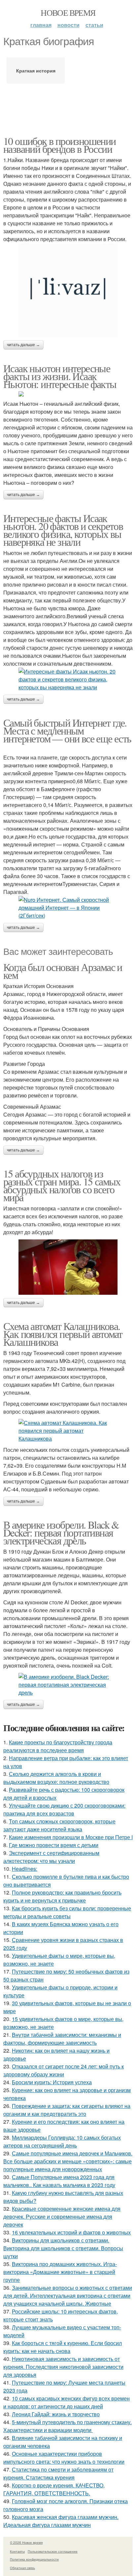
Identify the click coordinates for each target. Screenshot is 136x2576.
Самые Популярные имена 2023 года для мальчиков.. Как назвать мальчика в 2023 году (59, 2181)
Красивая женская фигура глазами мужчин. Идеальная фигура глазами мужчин (61, 2521)
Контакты (17, 2551)
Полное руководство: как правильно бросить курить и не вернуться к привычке (62, 1896)
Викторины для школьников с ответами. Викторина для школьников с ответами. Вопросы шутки (63, 2248)
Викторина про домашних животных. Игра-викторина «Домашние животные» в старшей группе (60, 2272)
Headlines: (25, 1869)
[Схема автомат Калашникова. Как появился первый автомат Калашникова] (68, 1431)
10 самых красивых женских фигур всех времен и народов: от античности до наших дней (67, 2402)
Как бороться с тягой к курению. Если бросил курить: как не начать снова (63, 2347)
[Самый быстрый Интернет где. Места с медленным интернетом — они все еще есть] (68, 908)
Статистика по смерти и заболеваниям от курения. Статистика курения (58, 2473)
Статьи (94, 25)
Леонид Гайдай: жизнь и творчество (56, 2414)
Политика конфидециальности (34, 2559)
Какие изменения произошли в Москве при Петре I (71, 1837)
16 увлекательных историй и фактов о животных (71, 2232)
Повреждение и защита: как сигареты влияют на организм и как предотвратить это (67, 2110)
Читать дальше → (23, 345)
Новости (68, 25)
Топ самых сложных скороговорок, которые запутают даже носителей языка (59, 1825)
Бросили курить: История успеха (52, 2082)
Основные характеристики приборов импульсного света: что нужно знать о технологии (64, 2458)
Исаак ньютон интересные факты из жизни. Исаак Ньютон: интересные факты (60, 376)
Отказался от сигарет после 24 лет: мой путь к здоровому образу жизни (64, 2070)
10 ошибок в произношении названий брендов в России (60, 145)
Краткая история (36, 70)
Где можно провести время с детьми (54, 1845)
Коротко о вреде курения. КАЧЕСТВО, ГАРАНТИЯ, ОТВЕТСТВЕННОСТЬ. (54, 2489)
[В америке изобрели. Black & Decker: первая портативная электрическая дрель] (68, 1685)
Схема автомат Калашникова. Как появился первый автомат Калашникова (63, 1334)
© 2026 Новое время (26, 2542)
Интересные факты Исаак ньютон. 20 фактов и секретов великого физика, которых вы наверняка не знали (63, 530)
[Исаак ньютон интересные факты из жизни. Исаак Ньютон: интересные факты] (68, 394)
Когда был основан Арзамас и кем (63, 971)
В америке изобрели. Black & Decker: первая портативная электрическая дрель (61, 1532)
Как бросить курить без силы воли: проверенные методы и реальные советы (67, 1912)
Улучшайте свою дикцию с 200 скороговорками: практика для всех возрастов (64, 1809)
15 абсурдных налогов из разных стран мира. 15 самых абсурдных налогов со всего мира (62, 1185)
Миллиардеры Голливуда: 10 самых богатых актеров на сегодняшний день (62, 2141)
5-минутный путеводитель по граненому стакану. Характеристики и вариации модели (68, 2426)
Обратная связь (22, 2568)
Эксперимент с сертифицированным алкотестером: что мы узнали (51, 1857)
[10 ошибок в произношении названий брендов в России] (68, 290)
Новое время (68, 13)
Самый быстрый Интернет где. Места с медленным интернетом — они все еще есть (67, 730)
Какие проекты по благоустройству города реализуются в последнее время (58, 1746)
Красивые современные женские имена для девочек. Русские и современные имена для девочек (62, 2216)
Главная (41, 25)
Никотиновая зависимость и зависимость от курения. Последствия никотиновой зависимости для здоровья (63, 2367)
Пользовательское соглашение (53, 2551)
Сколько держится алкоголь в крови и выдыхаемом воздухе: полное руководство (56, 1778)
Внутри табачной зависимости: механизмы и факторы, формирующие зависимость (62, 2039)
